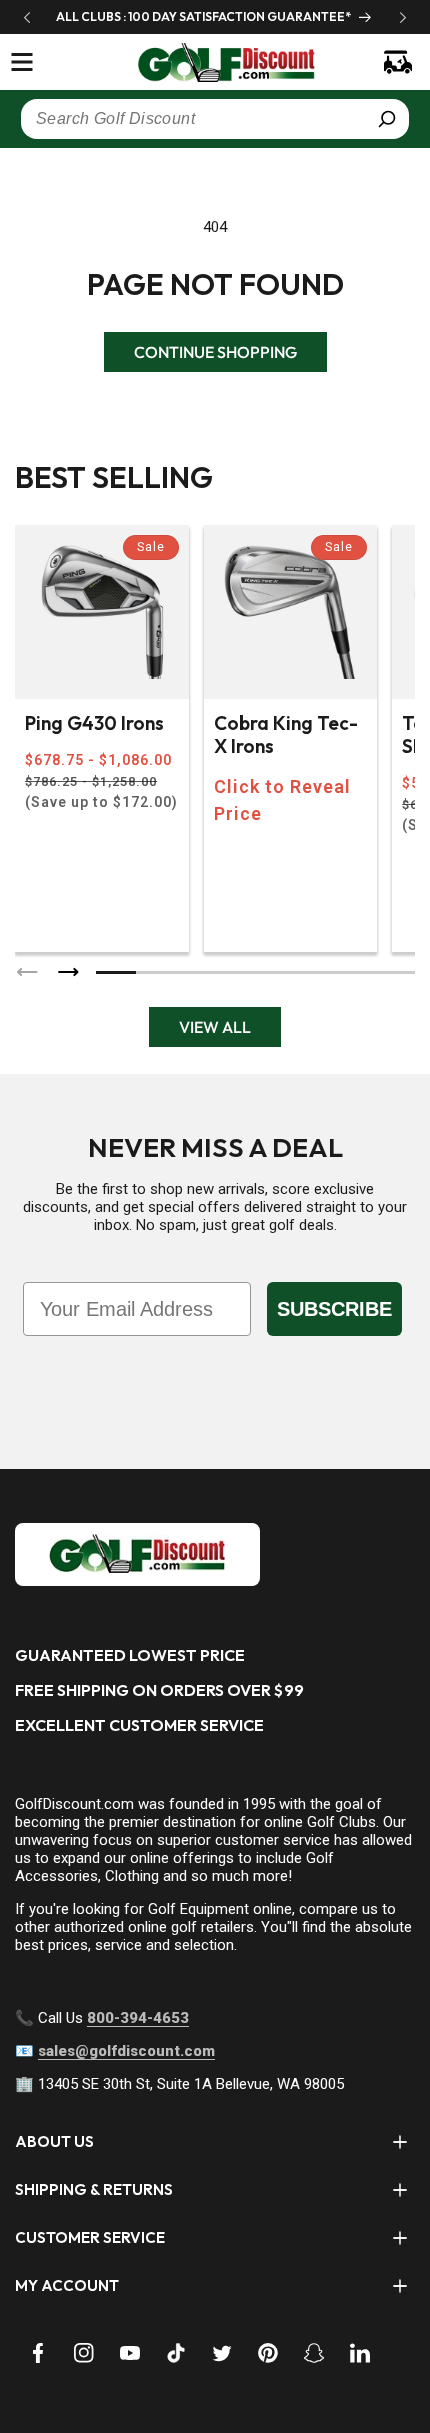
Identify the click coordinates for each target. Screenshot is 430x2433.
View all (215, 1027)
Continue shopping (215, 352)
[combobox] (215, 119)
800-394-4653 (138, 2018)
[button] (22, 62)
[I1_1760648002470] (258, 2358)
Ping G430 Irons (94, 723)
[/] (215, 62)
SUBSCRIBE (334, 1309)
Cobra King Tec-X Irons (286, 735)
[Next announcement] (403, 17)
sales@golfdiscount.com (126, 2051)
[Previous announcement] (27, 17)
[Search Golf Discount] (387, 119)
